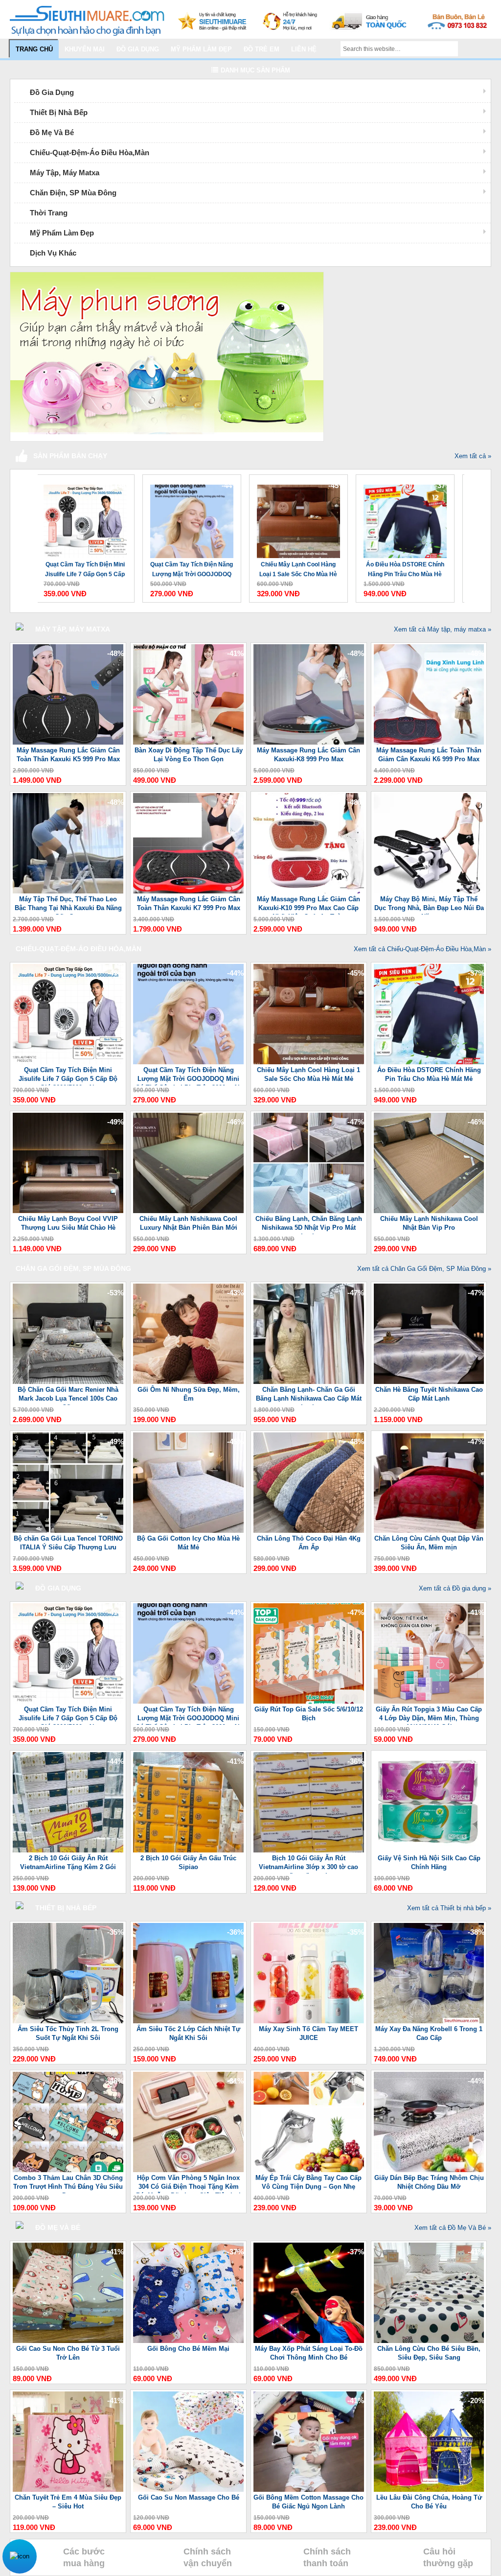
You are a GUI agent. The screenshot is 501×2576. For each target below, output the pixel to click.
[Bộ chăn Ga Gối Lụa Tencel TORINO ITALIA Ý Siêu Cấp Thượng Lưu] (68, 1531)
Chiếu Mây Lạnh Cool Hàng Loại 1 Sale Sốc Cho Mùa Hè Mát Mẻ (298, 570)
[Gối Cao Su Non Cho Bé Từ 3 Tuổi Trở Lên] (68, 2341)
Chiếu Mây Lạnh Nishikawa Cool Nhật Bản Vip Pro (429, 1223)
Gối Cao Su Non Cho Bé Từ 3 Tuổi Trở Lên (68, 2353)
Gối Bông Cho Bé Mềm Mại (188, 2349)
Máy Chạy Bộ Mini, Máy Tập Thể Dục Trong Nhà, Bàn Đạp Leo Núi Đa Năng (429, 905)
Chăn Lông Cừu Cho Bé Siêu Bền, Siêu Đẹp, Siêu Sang (429, 2353)
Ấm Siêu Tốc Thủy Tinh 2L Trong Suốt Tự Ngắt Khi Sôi (68, 2033)
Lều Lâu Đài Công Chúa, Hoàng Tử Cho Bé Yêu (429, 2502)
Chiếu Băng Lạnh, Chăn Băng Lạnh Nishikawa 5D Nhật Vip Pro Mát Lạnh (309, 1225)
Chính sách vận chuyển (208, 2557)
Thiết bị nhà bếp (59, 112)
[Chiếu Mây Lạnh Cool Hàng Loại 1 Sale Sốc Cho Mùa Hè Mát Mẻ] (298, 516)
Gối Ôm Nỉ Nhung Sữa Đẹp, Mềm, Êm (189, 1394)
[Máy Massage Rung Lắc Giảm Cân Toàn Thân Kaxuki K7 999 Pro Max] (188, 891)
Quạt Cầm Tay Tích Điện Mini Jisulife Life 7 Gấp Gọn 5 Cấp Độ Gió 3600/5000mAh (85, 570)
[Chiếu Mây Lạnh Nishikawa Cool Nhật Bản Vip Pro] (429, 1211)
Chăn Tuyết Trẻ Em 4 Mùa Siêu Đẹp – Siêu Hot (68, 2502)
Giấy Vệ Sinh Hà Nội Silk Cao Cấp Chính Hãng (429, 1862)
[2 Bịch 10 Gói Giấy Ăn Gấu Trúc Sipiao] (188, 1850)
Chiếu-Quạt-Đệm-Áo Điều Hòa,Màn (90, 152)
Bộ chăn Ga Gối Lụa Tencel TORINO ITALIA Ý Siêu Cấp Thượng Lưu (68, 1543)
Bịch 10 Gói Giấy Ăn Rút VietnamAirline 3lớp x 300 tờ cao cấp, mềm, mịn (308, 1864)
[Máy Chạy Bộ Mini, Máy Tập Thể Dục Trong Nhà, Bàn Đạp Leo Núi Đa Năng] (429, 891)
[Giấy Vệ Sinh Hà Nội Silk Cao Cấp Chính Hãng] (429, 1850)
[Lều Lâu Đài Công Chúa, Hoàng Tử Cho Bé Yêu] (429, 2490)
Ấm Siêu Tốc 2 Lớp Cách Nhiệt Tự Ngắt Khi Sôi (188, 2033)
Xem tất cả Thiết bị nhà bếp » (449, 1908)
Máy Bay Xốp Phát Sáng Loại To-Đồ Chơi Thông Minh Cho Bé (309, 2353)
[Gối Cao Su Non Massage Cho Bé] (188, 2490)
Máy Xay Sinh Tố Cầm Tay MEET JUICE (308, 2033)
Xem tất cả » (473, 456)
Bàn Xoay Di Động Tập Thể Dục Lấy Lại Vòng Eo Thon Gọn (189, 755)
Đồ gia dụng (138, 49)
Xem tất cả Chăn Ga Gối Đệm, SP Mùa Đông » (424, 1269)
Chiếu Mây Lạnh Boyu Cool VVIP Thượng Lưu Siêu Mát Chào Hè (68, 1223)
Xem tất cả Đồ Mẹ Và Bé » (453, 2228)
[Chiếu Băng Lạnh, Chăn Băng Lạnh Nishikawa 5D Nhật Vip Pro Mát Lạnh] (309, 1211)
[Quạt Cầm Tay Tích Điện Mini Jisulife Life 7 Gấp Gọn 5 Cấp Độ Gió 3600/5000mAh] (85, 516)
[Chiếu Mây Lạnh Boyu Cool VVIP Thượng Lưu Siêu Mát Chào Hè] (68, 1211)
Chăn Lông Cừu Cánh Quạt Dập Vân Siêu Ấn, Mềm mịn (429, 1543)
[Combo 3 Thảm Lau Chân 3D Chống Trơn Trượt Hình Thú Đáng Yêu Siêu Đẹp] (68, 2170)
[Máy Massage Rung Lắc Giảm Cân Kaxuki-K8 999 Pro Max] (309, 742)
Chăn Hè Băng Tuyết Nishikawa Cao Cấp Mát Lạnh (429, 1394)
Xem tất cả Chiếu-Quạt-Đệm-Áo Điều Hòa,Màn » (422, 949)
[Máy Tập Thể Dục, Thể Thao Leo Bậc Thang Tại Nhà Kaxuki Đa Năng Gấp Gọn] (68, 891)
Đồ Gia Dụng (52, 92)
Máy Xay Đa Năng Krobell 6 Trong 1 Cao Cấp (429, 2033)
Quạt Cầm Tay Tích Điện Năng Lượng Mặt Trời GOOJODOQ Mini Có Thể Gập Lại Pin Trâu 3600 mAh (192, 570)
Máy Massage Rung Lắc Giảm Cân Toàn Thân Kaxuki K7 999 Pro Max (189, 903)
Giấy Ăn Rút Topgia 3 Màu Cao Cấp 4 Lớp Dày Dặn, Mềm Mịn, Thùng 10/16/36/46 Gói (429, 1715)
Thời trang (49, 213)
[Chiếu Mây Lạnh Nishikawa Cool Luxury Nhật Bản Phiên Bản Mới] (188, 1211)
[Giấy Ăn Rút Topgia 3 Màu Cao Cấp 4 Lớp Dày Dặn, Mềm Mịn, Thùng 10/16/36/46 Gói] (429, 1701)
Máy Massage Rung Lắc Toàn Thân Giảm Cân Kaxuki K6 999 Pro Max (429, 755)
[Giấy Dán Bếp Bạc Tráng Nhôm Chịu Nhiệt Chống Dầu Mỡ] (429, 2170)
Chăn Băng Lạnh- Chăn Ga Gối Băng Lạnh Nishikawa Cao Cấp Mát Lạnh (309, 1395)
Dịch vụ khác (53, 253)
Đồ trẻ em (262, 49)
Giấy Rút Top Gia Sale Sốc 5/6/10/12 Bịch (309, 1714)
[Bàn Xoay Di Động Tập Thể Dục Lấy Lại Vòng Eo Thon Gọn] (188, 742)
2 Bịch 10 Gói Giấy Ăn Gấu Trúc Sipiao (188, 1862)
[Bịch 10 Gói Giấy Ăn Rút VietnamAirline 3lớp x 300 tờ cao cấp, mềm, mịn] (309, 1850)
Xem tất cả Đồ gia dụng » (455, 1588)
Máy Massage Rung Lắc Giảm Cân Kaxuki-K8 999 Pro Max (308, 755)
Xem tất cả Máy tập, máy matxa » (443, 629)
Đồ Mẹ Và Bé (52, 132)
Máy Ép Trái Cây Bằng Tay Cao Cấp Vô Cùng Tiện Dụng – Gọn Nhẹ (308, 2182)
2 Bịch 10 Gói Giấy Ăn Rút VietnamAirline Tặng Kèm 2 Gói (68, 1862)
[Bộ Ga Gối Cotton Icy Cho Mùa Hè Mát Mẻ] (188, 1531)
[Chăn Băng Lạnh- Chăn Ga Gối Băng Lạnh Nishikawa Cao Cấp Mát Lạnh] (309, 1382)
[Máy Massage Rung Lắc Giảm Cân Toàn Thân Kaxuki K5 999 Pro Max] (68, 742)
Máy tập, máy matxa (65, 173)
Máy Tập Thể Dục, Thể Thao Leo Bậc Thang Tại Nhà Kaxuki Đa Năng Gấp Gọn (68, 905)
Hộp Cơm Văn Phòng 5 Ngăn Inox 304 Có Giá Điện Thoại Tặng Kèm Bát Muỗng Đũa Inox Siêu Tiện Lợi (188, 2184)
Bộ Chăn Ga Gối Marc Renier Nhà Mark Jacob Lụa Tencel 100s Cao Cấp (68, 1395)
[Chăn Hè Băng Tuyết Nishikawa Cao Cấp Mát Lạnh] (429, 1382)
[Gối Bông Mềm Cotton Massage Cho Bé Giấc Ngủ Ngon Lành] (309, 2490)
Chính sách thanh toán (327, 2557)
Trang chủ (34, 49)
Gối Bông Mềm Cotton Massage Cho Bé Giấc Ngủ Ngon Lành (308, 2502)
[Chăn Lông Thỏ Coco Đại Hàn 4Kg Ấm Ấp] (309, 1531)
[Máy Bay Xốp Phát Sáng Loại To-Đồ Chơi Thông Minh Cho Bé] (309, 2341)
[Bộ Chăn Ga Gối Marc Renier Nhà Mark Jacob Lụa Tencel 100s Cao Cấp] (68, 1382)
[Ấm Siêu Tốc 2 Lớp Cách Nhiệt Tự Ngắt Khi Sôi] (188, 2021)
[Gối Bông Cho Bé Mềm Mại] (188, 2341)
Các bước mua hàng (84, 2557)
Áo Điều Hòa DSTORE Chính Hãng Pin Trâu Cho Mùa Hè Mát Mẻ (405, 570)
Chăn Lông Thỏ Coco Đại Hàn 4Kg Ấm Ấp (309, 1543)
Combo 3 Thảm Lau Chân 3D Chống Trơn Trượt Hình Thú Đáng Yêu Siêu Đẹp (68, 2184)
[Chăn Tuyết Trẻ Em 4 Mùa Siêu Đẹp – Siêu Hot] (68, 2490)
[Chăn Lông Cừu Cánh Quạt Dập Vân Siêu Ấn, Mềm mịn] (429, 1531)
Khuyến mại (85, 49)
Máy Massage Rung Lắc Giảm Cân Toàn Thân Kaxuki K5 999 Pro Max (68, 755)
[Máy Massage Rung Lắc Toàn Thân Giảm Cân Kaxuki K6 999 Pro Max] (429, 742)
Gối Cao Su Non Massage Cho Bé (189, 2497)
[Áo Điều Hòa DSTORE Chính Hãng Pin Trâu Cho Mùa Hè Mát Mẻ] (405, 516)
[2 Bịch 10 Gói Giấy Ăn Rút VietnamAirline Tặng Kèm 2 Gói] (68, 1850)
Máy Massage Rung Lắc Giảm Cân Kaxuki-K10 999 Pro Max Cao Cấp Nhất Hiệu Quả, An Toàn (308, 905)
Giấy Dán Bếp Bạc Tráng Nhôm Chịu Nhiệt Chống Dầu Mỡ (429, 2182)
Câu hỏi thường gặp (448, 2557)
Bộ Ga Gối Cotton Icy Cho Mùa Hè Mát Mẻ (188, 1543)
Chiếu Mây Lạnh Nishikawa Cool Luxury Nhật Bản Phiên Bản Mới (188, 1223)
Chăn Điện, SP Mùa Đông (73, 193)
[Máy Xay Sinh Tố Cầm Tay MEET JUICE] (309, 2021)
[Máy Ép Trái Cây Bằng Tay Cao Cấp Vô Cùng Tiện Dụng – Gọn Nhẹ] (309, 2170)
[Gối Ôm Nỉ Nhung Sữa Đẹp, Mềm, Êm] (188, 1382)
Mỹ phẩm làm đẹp (201, 49)
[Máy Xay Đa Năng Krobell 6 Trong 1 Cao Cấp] (429, 2021)
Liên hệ (304, 49)
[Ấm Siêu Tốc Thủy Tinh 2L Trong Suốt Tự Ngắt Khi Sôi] (68, 2021)
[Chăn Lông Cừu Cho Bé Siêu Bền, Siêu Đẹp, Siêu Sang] (429, 2341)
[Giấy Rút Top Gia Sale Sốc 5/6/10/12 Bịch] (309, 1701)
